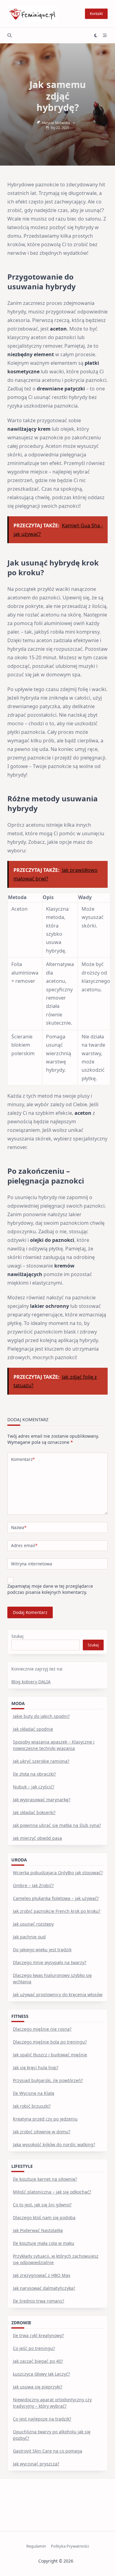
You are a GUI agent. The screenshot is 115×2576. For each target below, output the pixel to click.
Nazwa (19, 1527)
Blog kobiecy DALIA (31, 1682)
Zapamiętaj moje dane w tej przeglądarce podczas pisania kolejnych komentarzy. (50, 1589)
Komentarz (23, 1459)
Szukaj (17, 1636)
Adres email (24, 1545)
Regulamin (36, 2546)
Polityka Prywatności (70, 2546)
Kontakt (96, 14)
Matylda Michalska (56, 123)
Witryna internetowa (32, 1564)
